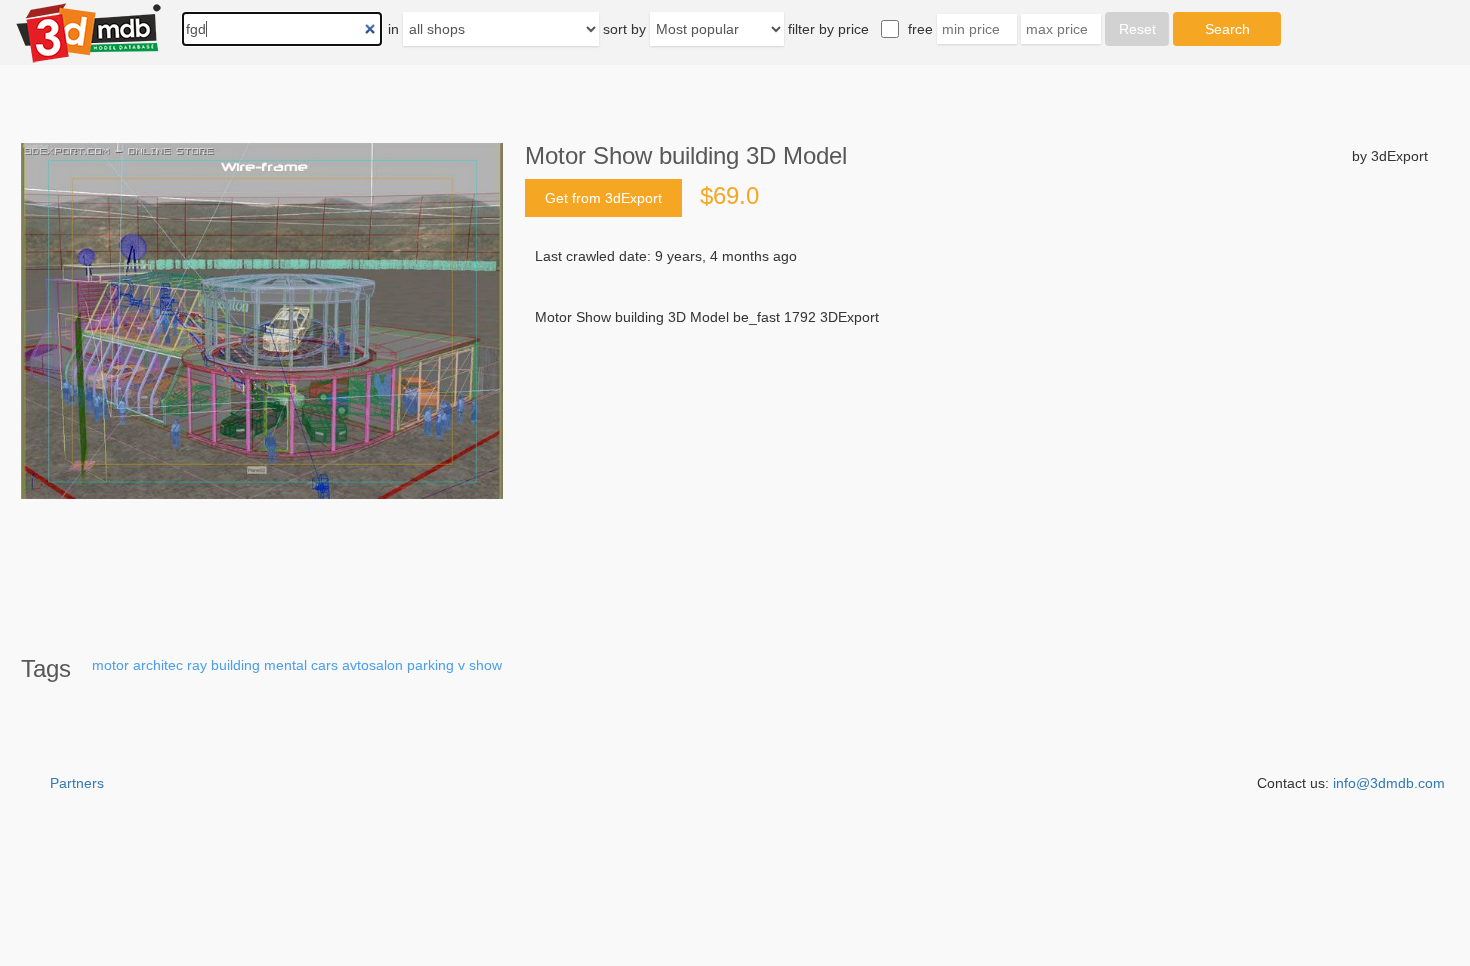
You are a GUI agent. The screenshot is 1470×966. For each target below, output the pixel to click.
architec (158, 665)
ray (197, 665)
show (485, 665)
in (393, 29)
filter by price (828, 29)
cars (324, 665)
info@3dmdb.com (1389, 783)
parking (430, 665)
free (920, 29)
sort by (624, 29)
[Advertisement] (976, 479)
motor (110, 665)
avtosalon (372, 665)
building (235, 665)
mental (285, 665)
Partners (77, 783)
